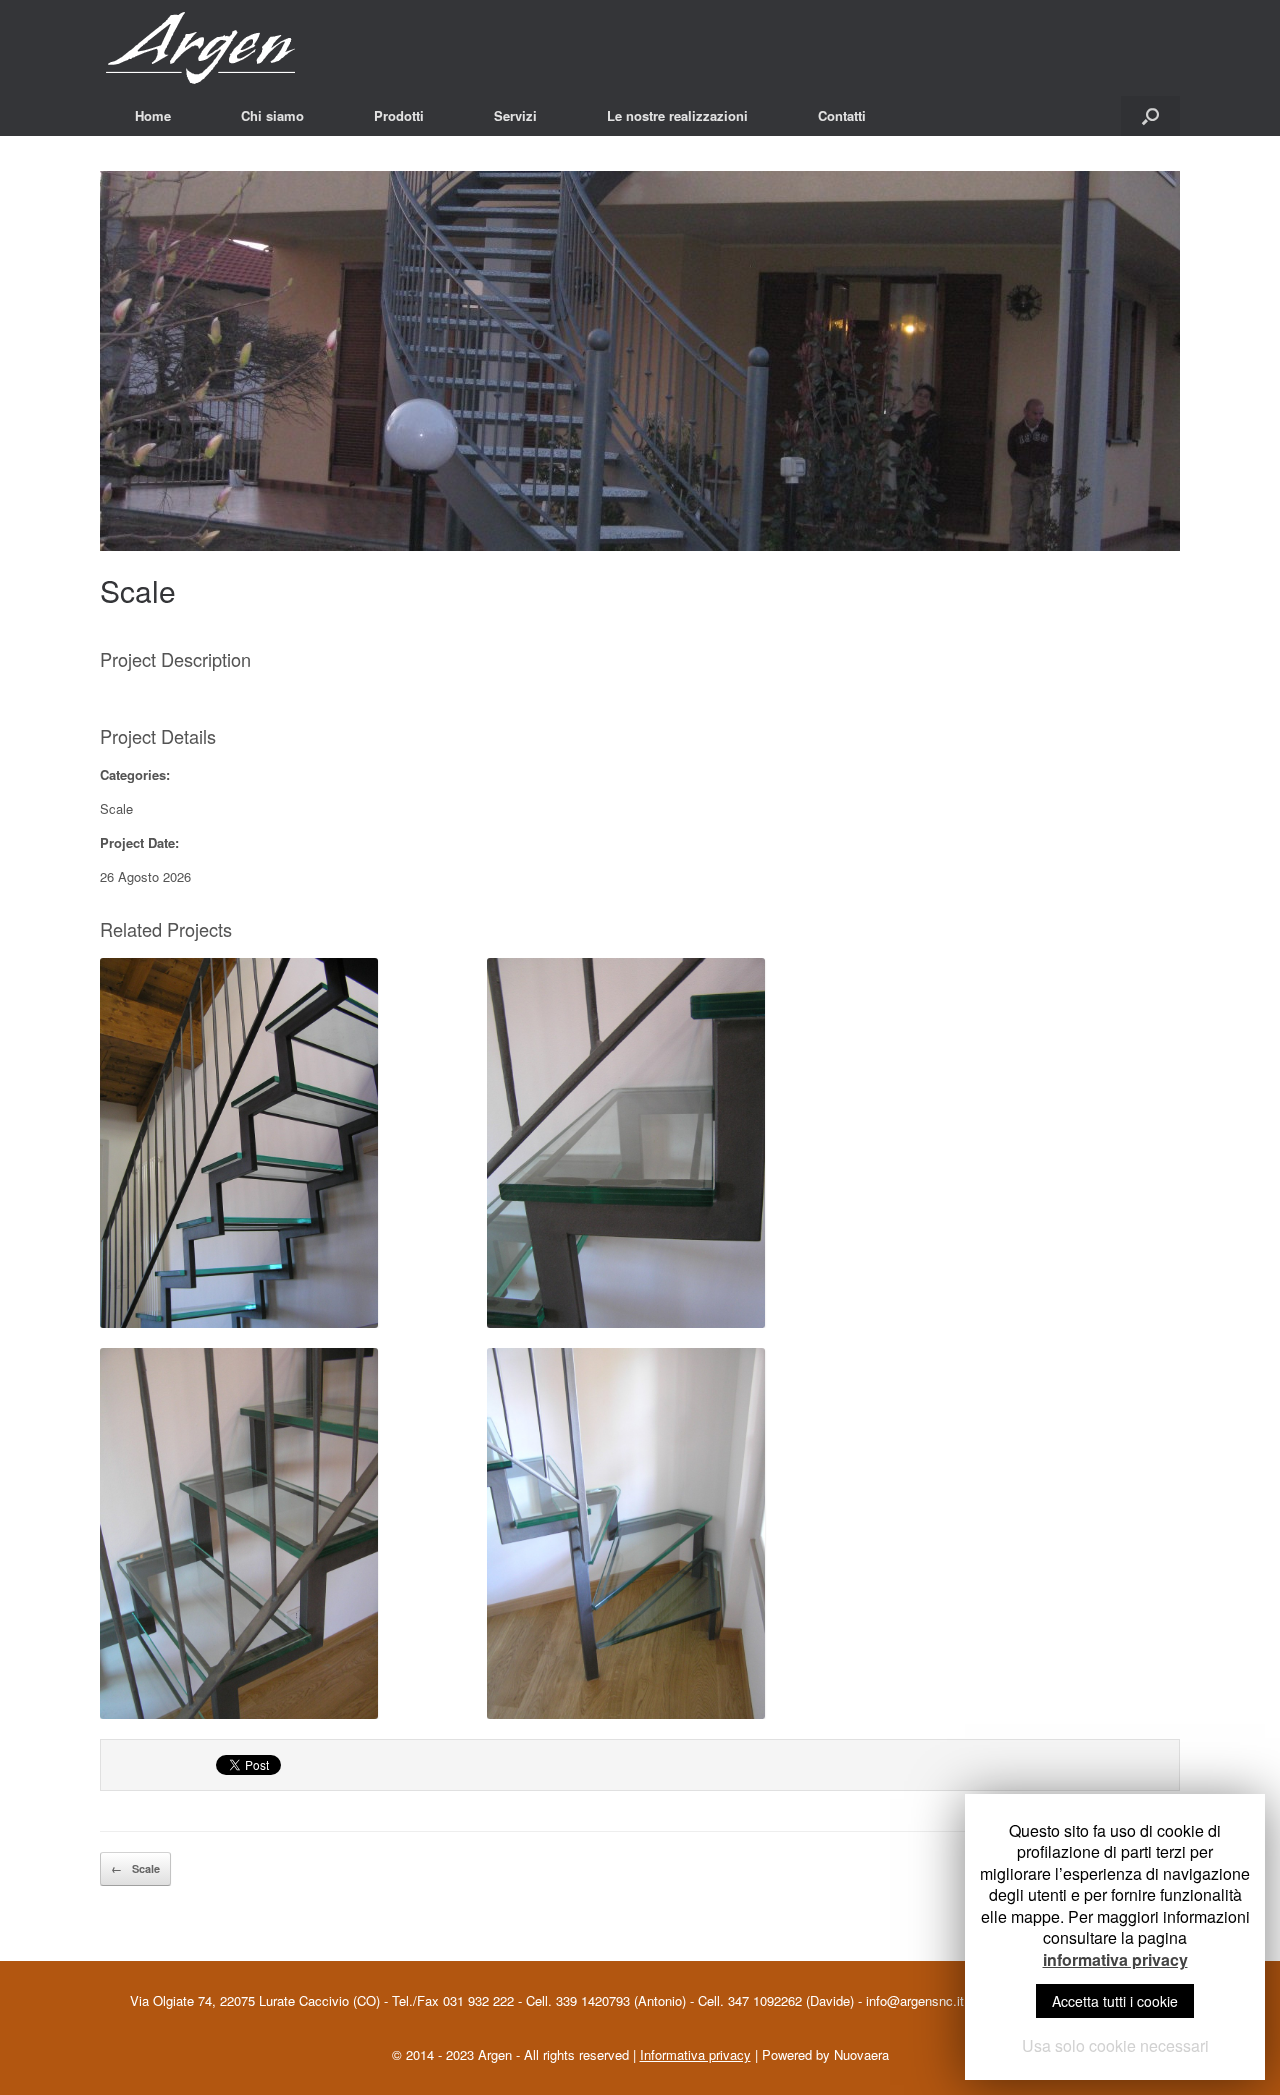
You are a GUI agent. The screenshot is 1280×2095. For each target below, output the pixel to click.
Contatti (842, 115)
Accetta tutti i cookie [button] (1115, 2001)
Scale (138, 590)
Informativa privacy (695, 2054)
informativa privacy (1115, 1960)
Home (153, 115)
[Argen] (225, 48)
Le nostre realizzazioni (677, 115)
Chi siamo (272, 115)
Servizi (515, 115)
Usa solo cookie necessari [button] (1115, 2045)
